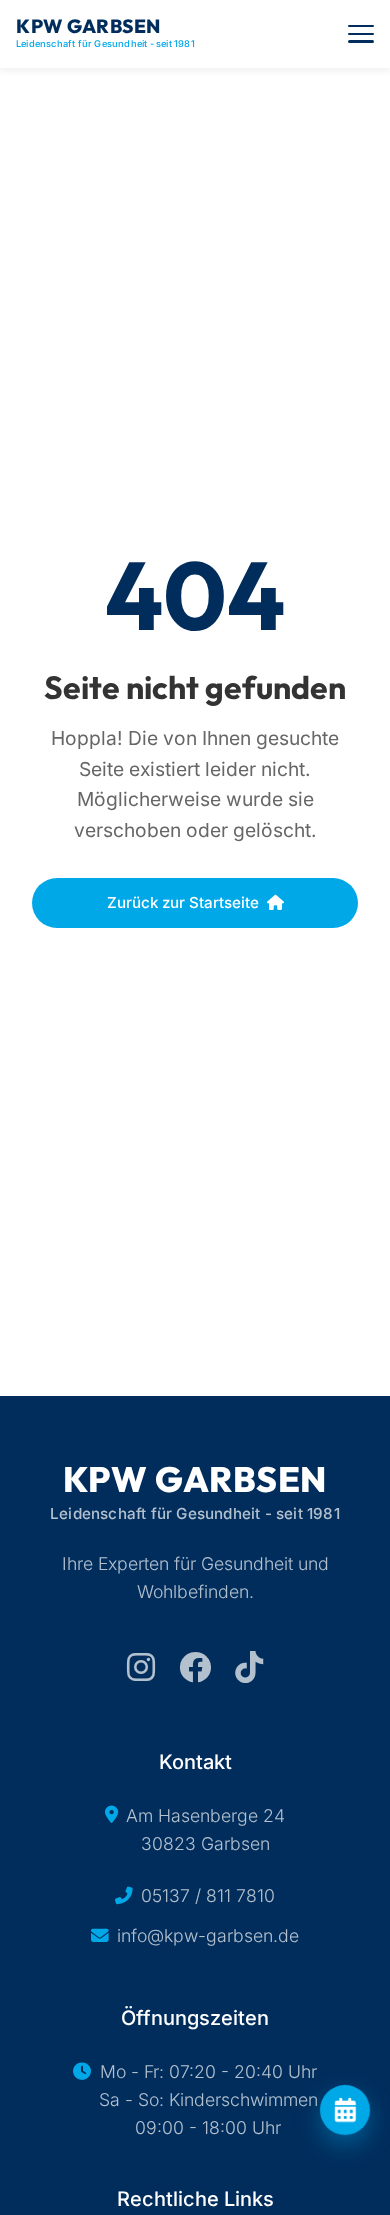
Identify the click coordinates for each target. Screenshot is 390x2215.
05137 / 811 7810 (208, 1895)
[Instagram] (141, 1667)
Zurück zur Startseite (183, 902)
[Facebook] (195, 1667)
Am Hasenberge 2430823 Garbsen (205, 1829)
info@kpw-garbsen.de (208, 1935)
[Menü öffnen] (361, 34)
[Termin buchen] (345, 2110)
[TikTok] (249, 1667)
